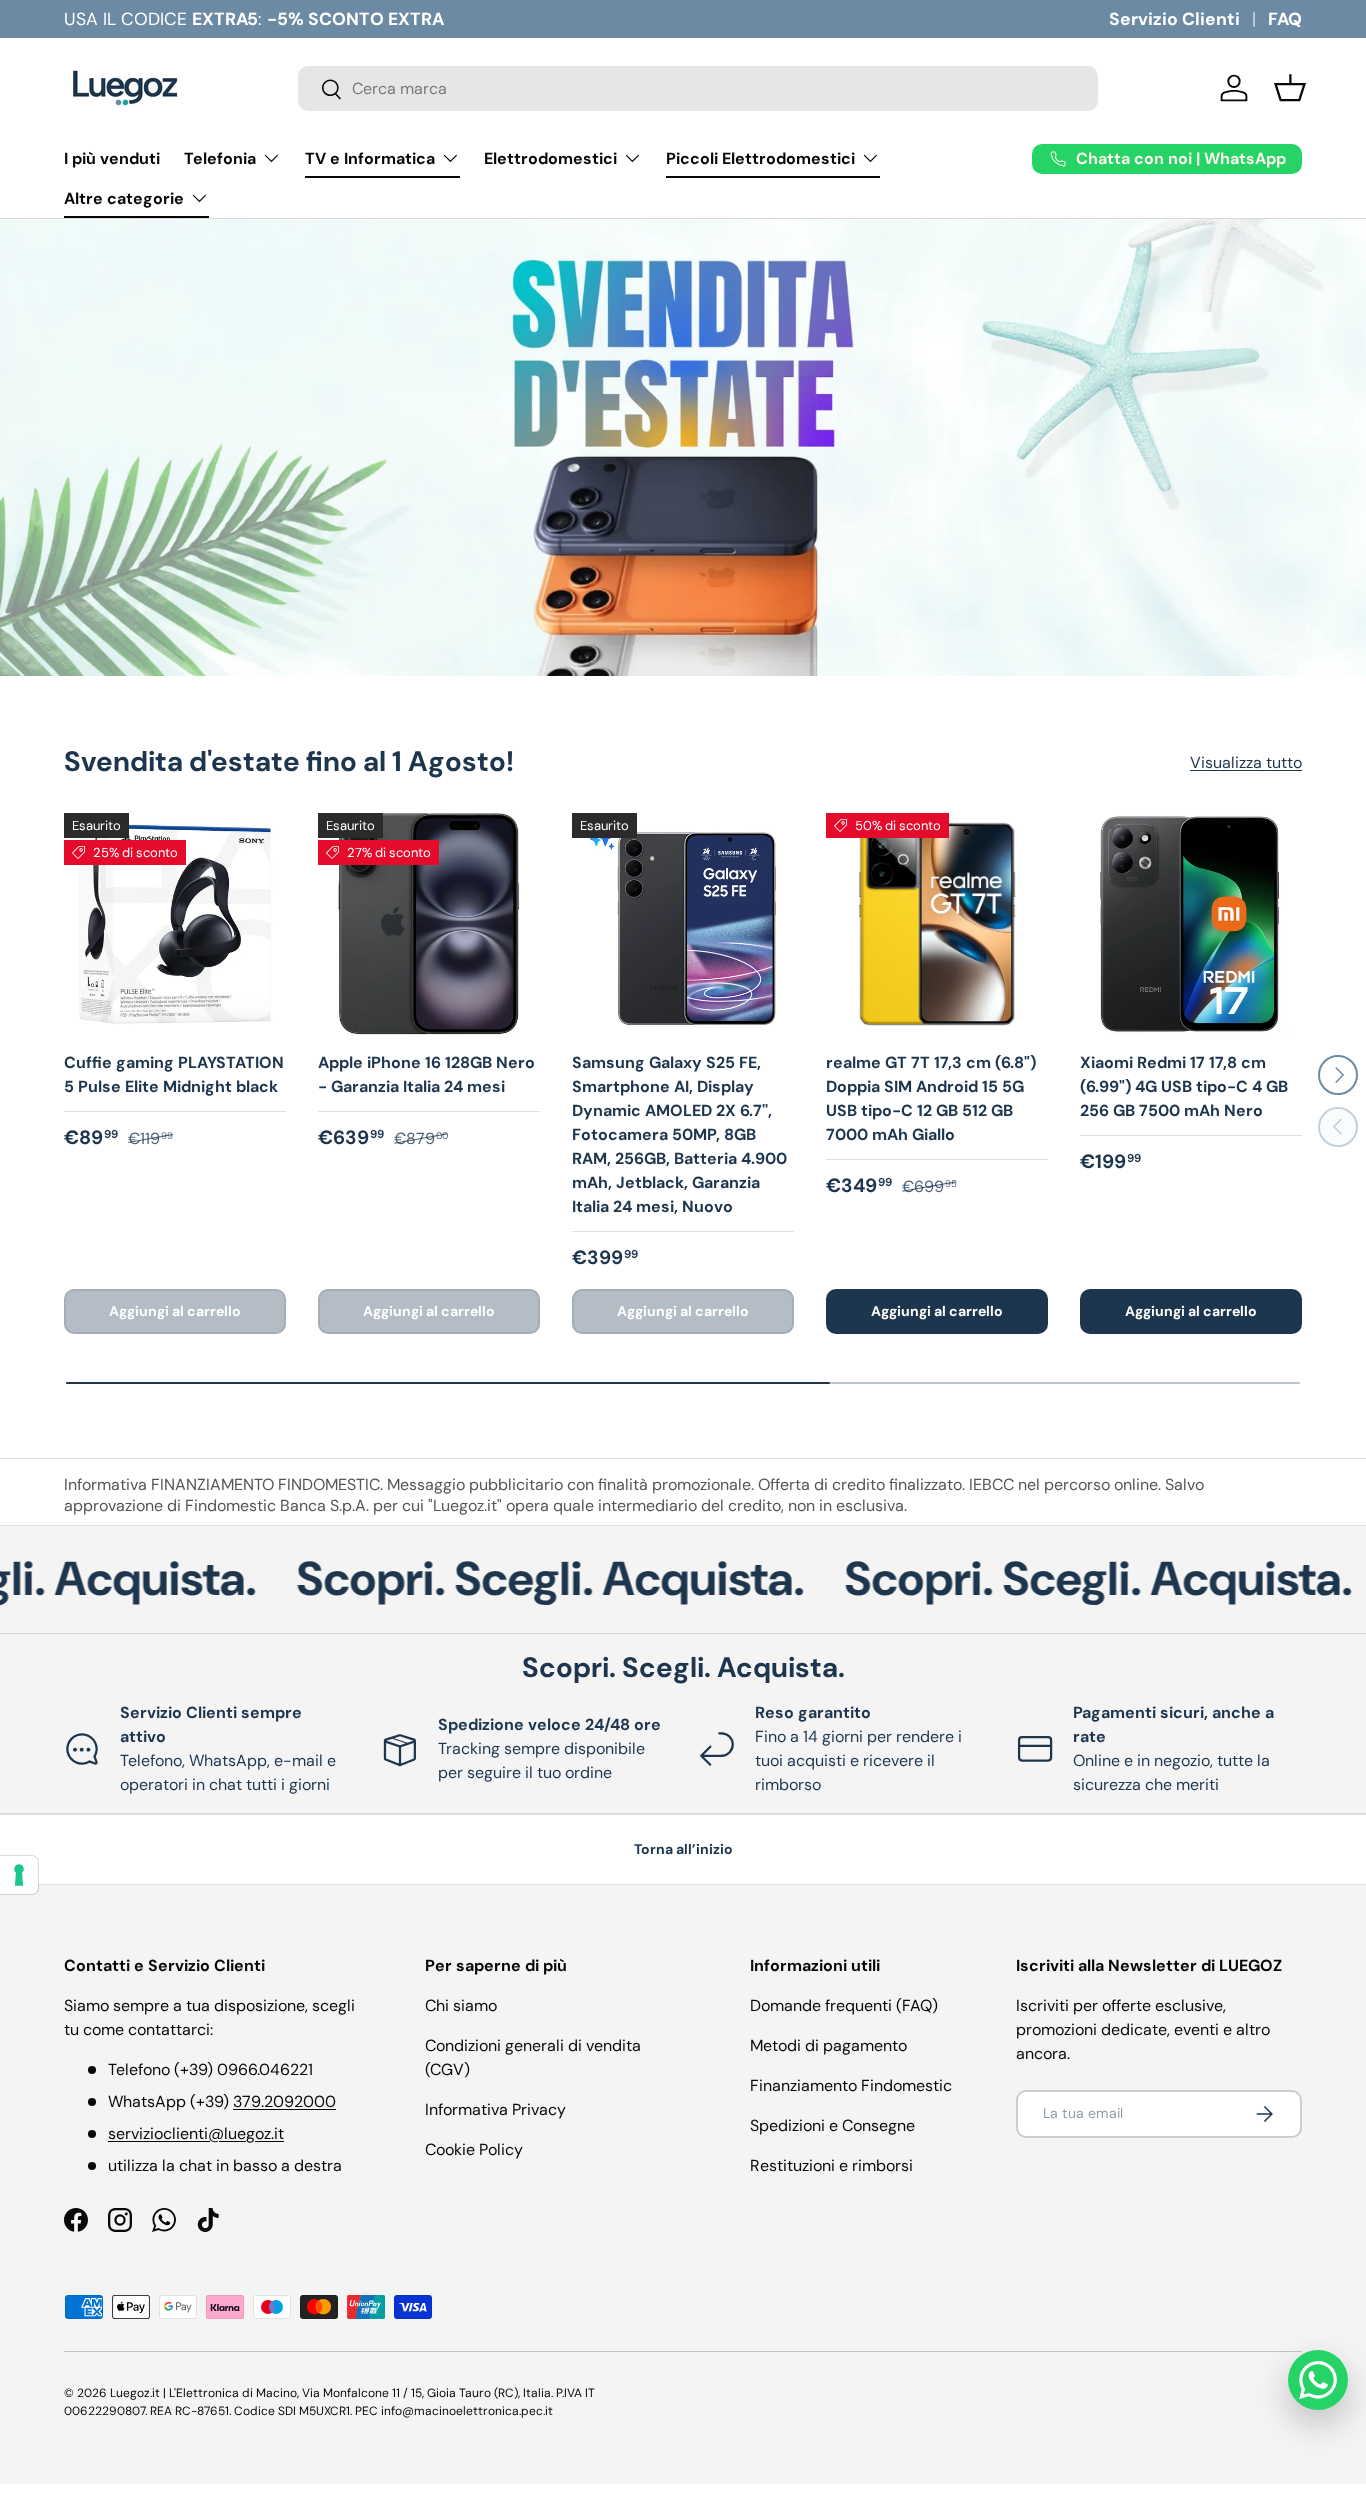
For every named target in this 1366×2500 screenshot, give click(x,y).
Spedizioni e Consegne (832, 2125)
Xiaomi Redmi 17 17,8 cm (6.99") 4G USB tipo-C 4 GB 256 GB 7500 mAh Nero (1184, 1086)
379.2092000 (284, 2101)
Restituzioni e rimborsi (831, 2165)
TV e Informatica (370, 158)
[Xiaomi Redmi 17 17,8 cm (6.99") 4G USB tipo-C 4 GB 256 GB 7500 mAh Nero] (1191, 924)
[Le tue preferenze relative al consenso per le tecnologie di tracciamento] (19, 1875)
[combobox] (698, 88)
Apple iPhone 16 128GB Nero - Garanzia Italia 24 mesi (426, 1074)
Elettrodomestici (550, 158)
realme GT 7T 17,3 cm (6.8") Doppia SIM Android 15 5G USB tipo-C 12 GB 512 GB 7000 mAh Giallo (931, 1098)
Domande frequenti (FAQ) (844, 2005)
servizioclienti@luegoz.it (196, 2133)
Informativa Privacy (495, 2109)
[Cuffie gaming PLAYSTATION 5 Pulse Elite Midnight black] (175, 924)
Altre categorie (124, 198)
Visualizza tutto (1246, 762)
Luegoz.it (135, 2393)
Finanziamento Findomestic (851, 2085)
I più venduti (112, 158)
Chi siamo (461, 2005)
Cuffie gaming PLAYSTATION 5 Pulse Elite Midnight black (174, 1074)
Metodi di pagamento (828, 2045)
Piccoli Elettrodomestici (760, 158)
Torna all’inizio (683, 1849)
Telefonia (220, 158)
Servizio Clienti (1174, 19)
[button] (1290, 88)
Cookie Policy (474, 2149)
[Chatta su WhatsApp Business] (1318, 2380)
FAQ (1285, 19)
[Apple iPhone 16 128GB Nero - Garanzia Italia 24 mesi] (429, 924)
